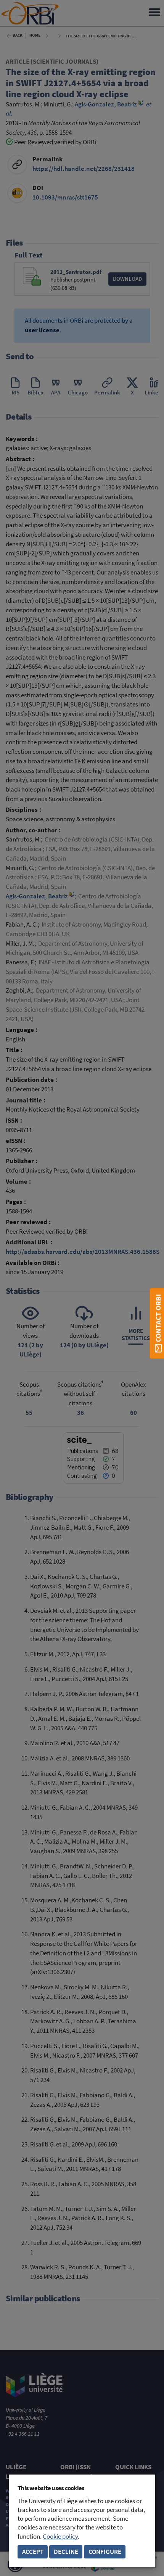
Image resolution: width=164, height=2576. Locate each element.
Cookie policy (60, 2537)
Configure (105, 2552)
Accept (33, 2552)
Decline (66, 2552)
